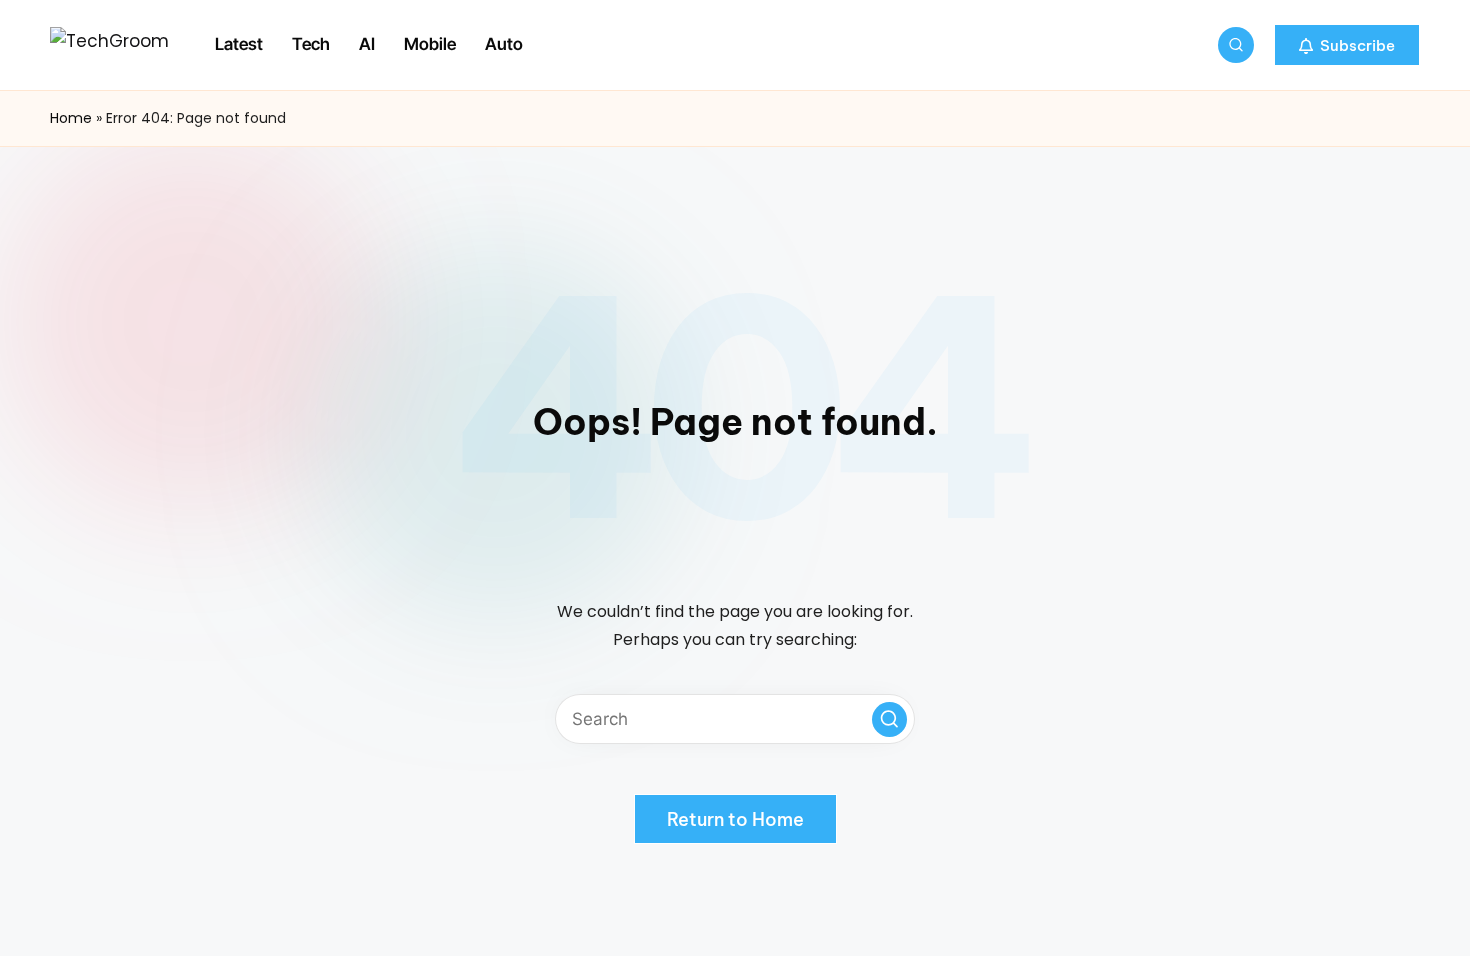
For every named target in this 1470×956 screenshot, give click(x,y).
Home (71, 118)
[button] (1347, 45)
